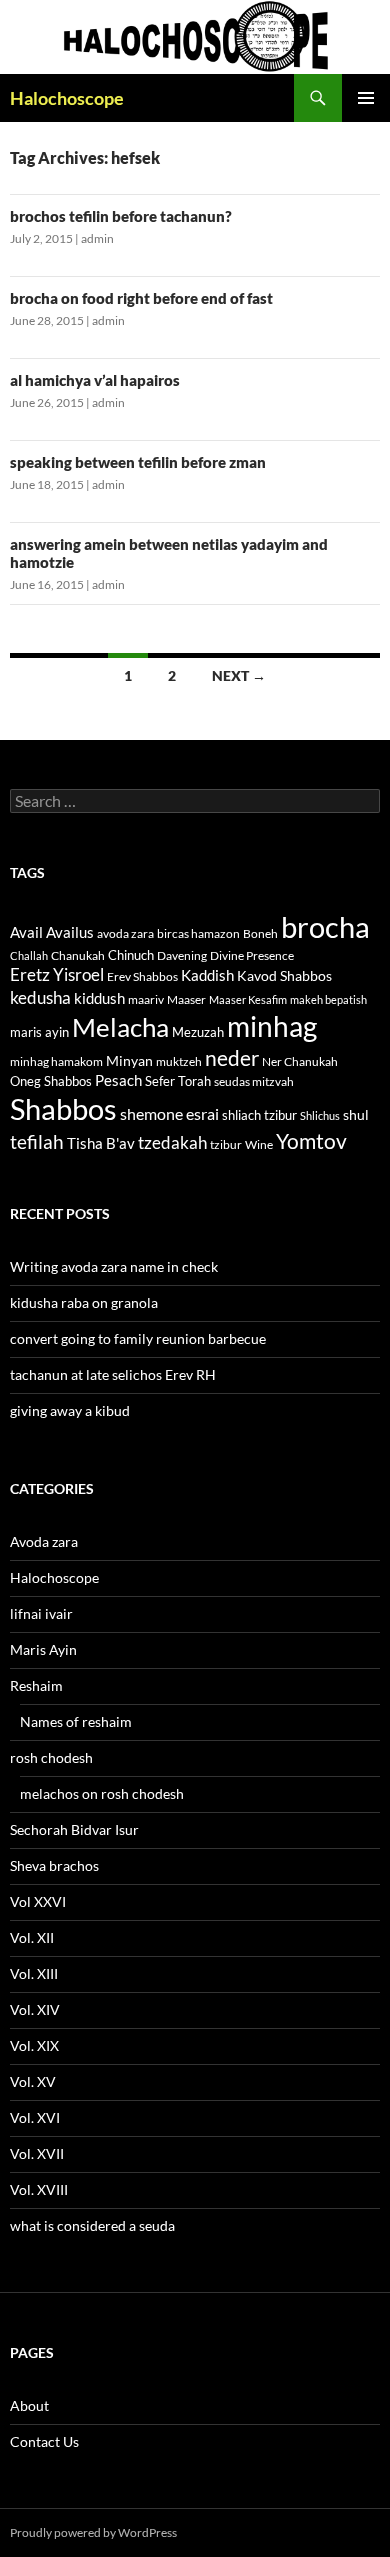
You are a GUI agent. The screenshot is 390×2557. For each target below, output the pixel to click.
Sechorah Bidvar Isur (74, 1829)
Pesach (118, 1080)
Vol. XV (33, 2081)
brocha (325, 927)
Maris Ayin (43, 1649)
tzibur (226, 1144)
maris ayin (39, 1032)
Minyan (129, 1060)
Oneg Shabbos (51, 1081)
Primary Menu (366, 98)
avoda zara (125, 933)
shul (356, 1114)
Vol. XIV (35, 2009)
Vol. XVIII (39, 2189)
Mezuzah (198, 1032)
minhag (272, 1026)
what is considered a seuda (92, 2225)
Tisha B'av (101, 1143)
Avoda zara (44, 1541)
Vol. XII (32, 1937)
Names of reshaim (76, 1721)
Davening (182, 955)
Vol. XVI (35, 2117)
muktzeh (179, 1061)
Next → (239, 675)
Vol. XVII (37, 2153)
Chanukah (78, 955)
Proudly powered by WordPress (93, 2532)
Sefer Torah (178, 1081)
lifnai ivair (41, 1613)
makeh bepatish (328, 999)
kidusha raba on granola (84, 1302)
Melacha (120, 1027)
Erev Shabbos (142, 976)
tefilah (37, 1141)
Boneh (260, 933)
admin (97, 238)
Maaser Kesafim (248, 999)
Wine (259, 1144)
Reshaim (36, 1685)
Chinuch (131, 955)
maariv (146, 999)
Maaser (186, 999)
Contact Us (44, 2441)
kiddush (99, 998)
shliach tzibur (259, 1115)
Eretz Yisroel (57, 974)
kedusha (40, 997)
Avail (26, 932)
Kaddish (207, 975)
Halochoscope (67, 98)
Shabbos (63, 1108)
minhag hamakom (56, 1061)
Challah (29, 955)
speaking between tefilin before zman (138, 462)
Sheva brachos (54, 1865)
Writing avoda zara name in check (114, 1266)
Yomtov (311, 1141)
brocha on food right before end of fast (141, 298)
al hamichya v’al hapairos (95, 380)
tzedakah (172, 1142)
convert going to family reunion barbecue (138, 1338)
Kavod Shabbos (284, 975)
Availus (70, 932)
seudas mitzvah (254, 1081)
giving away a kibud (70, 1410)
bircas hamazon (198, 933)
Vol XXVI (38, 1901)
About (29, 2405)
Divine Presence (252, 955)
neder (232, 1058)
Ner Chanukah (300, 1061)
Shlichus (320, 1115)
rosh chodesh (51, 1757)
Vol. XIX (34, 2045)
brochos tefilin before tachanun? (121, 216)
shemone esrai (169, 1113)
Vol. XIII (34, 1973)
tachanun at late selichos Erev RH (113, 1374)
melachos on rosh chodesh (102, 1793)
